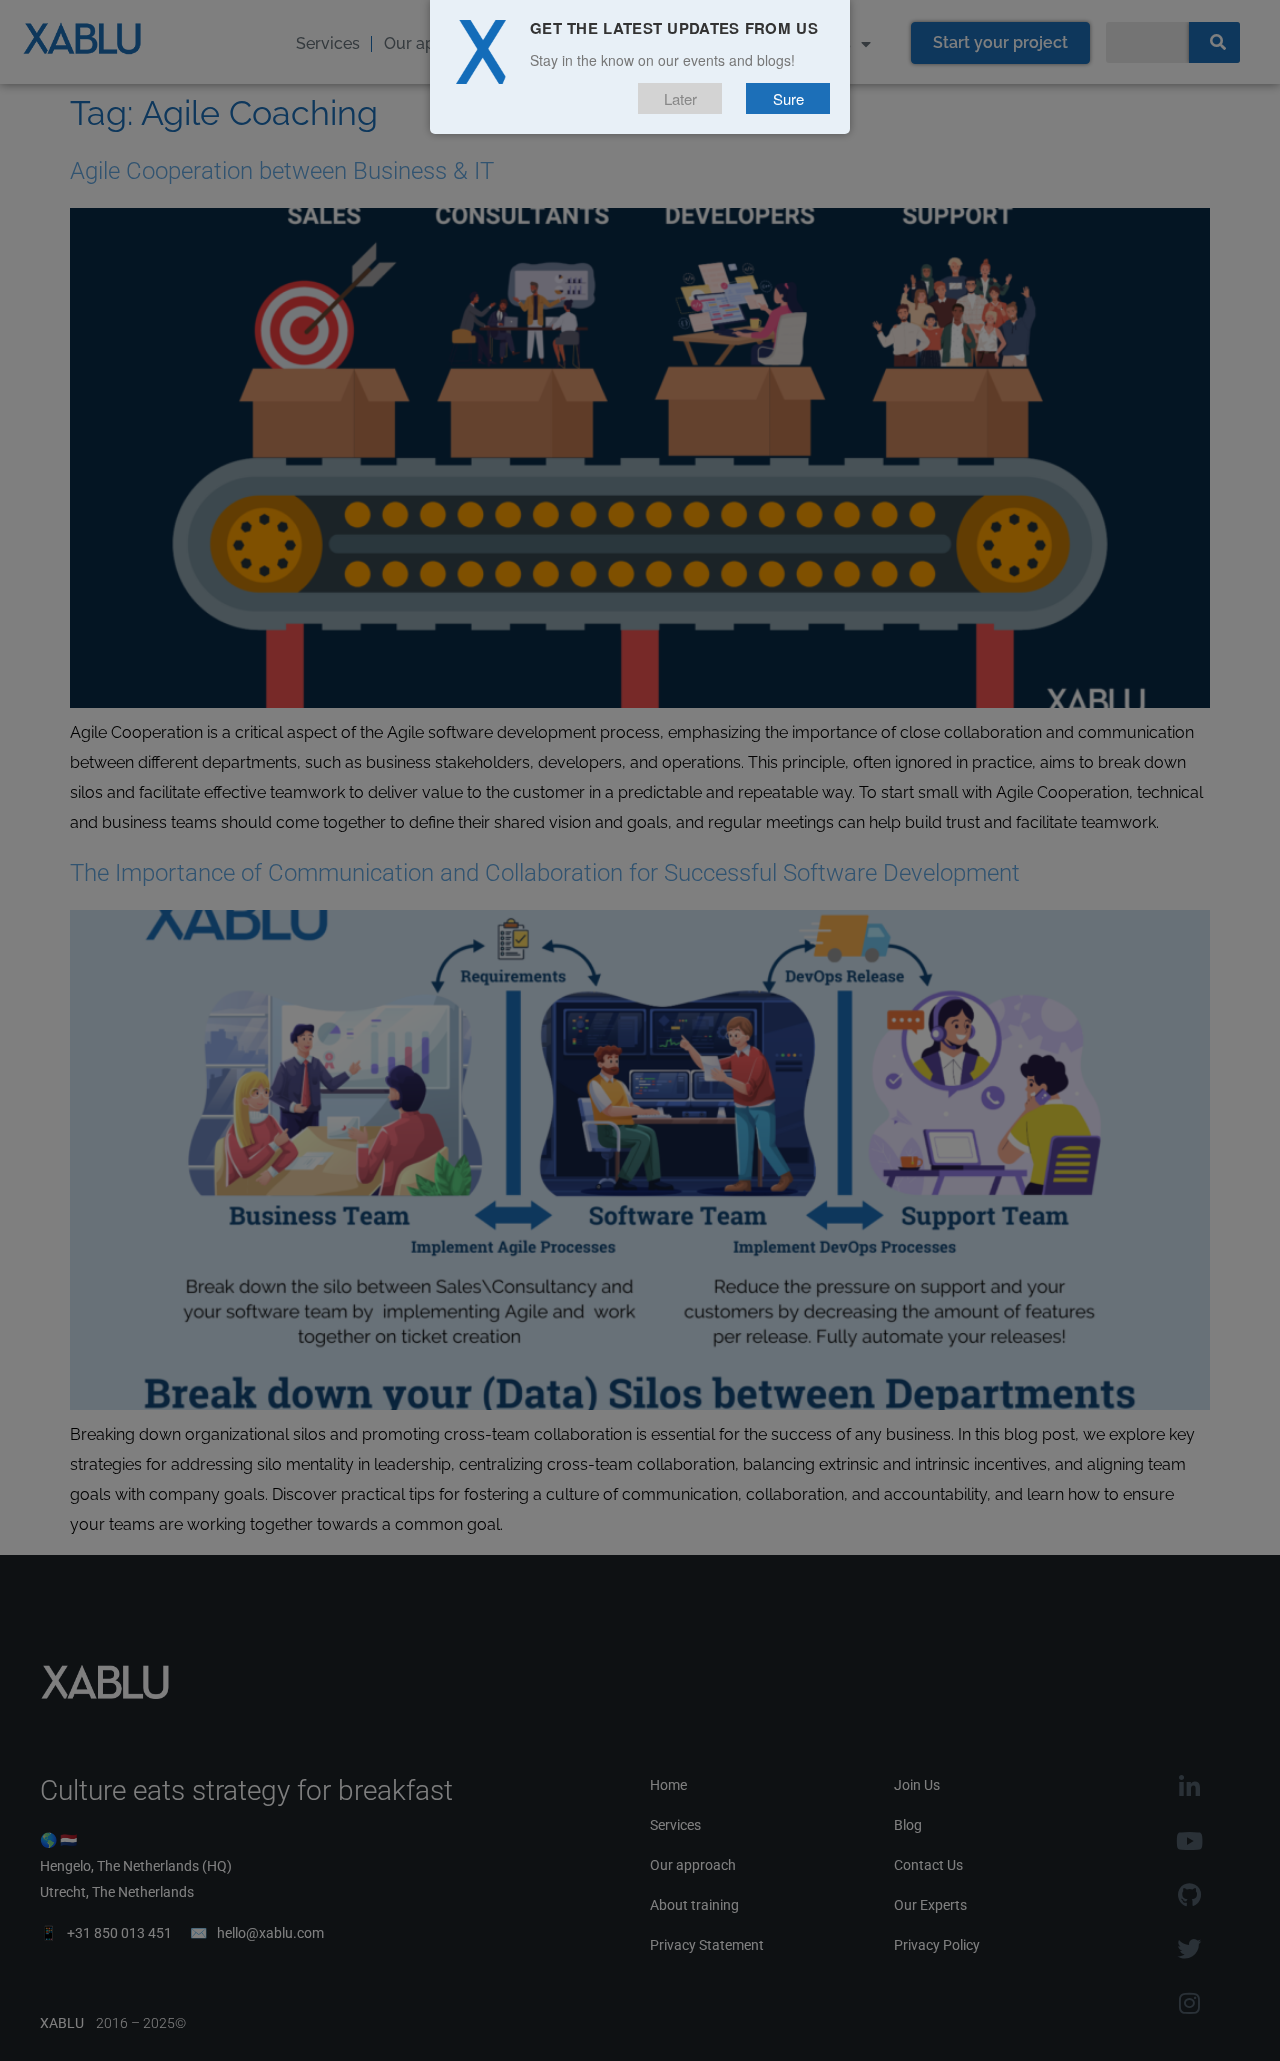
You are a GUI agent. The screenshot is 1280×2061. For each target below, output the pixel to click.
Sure (788, 98)
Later (680, 98)
